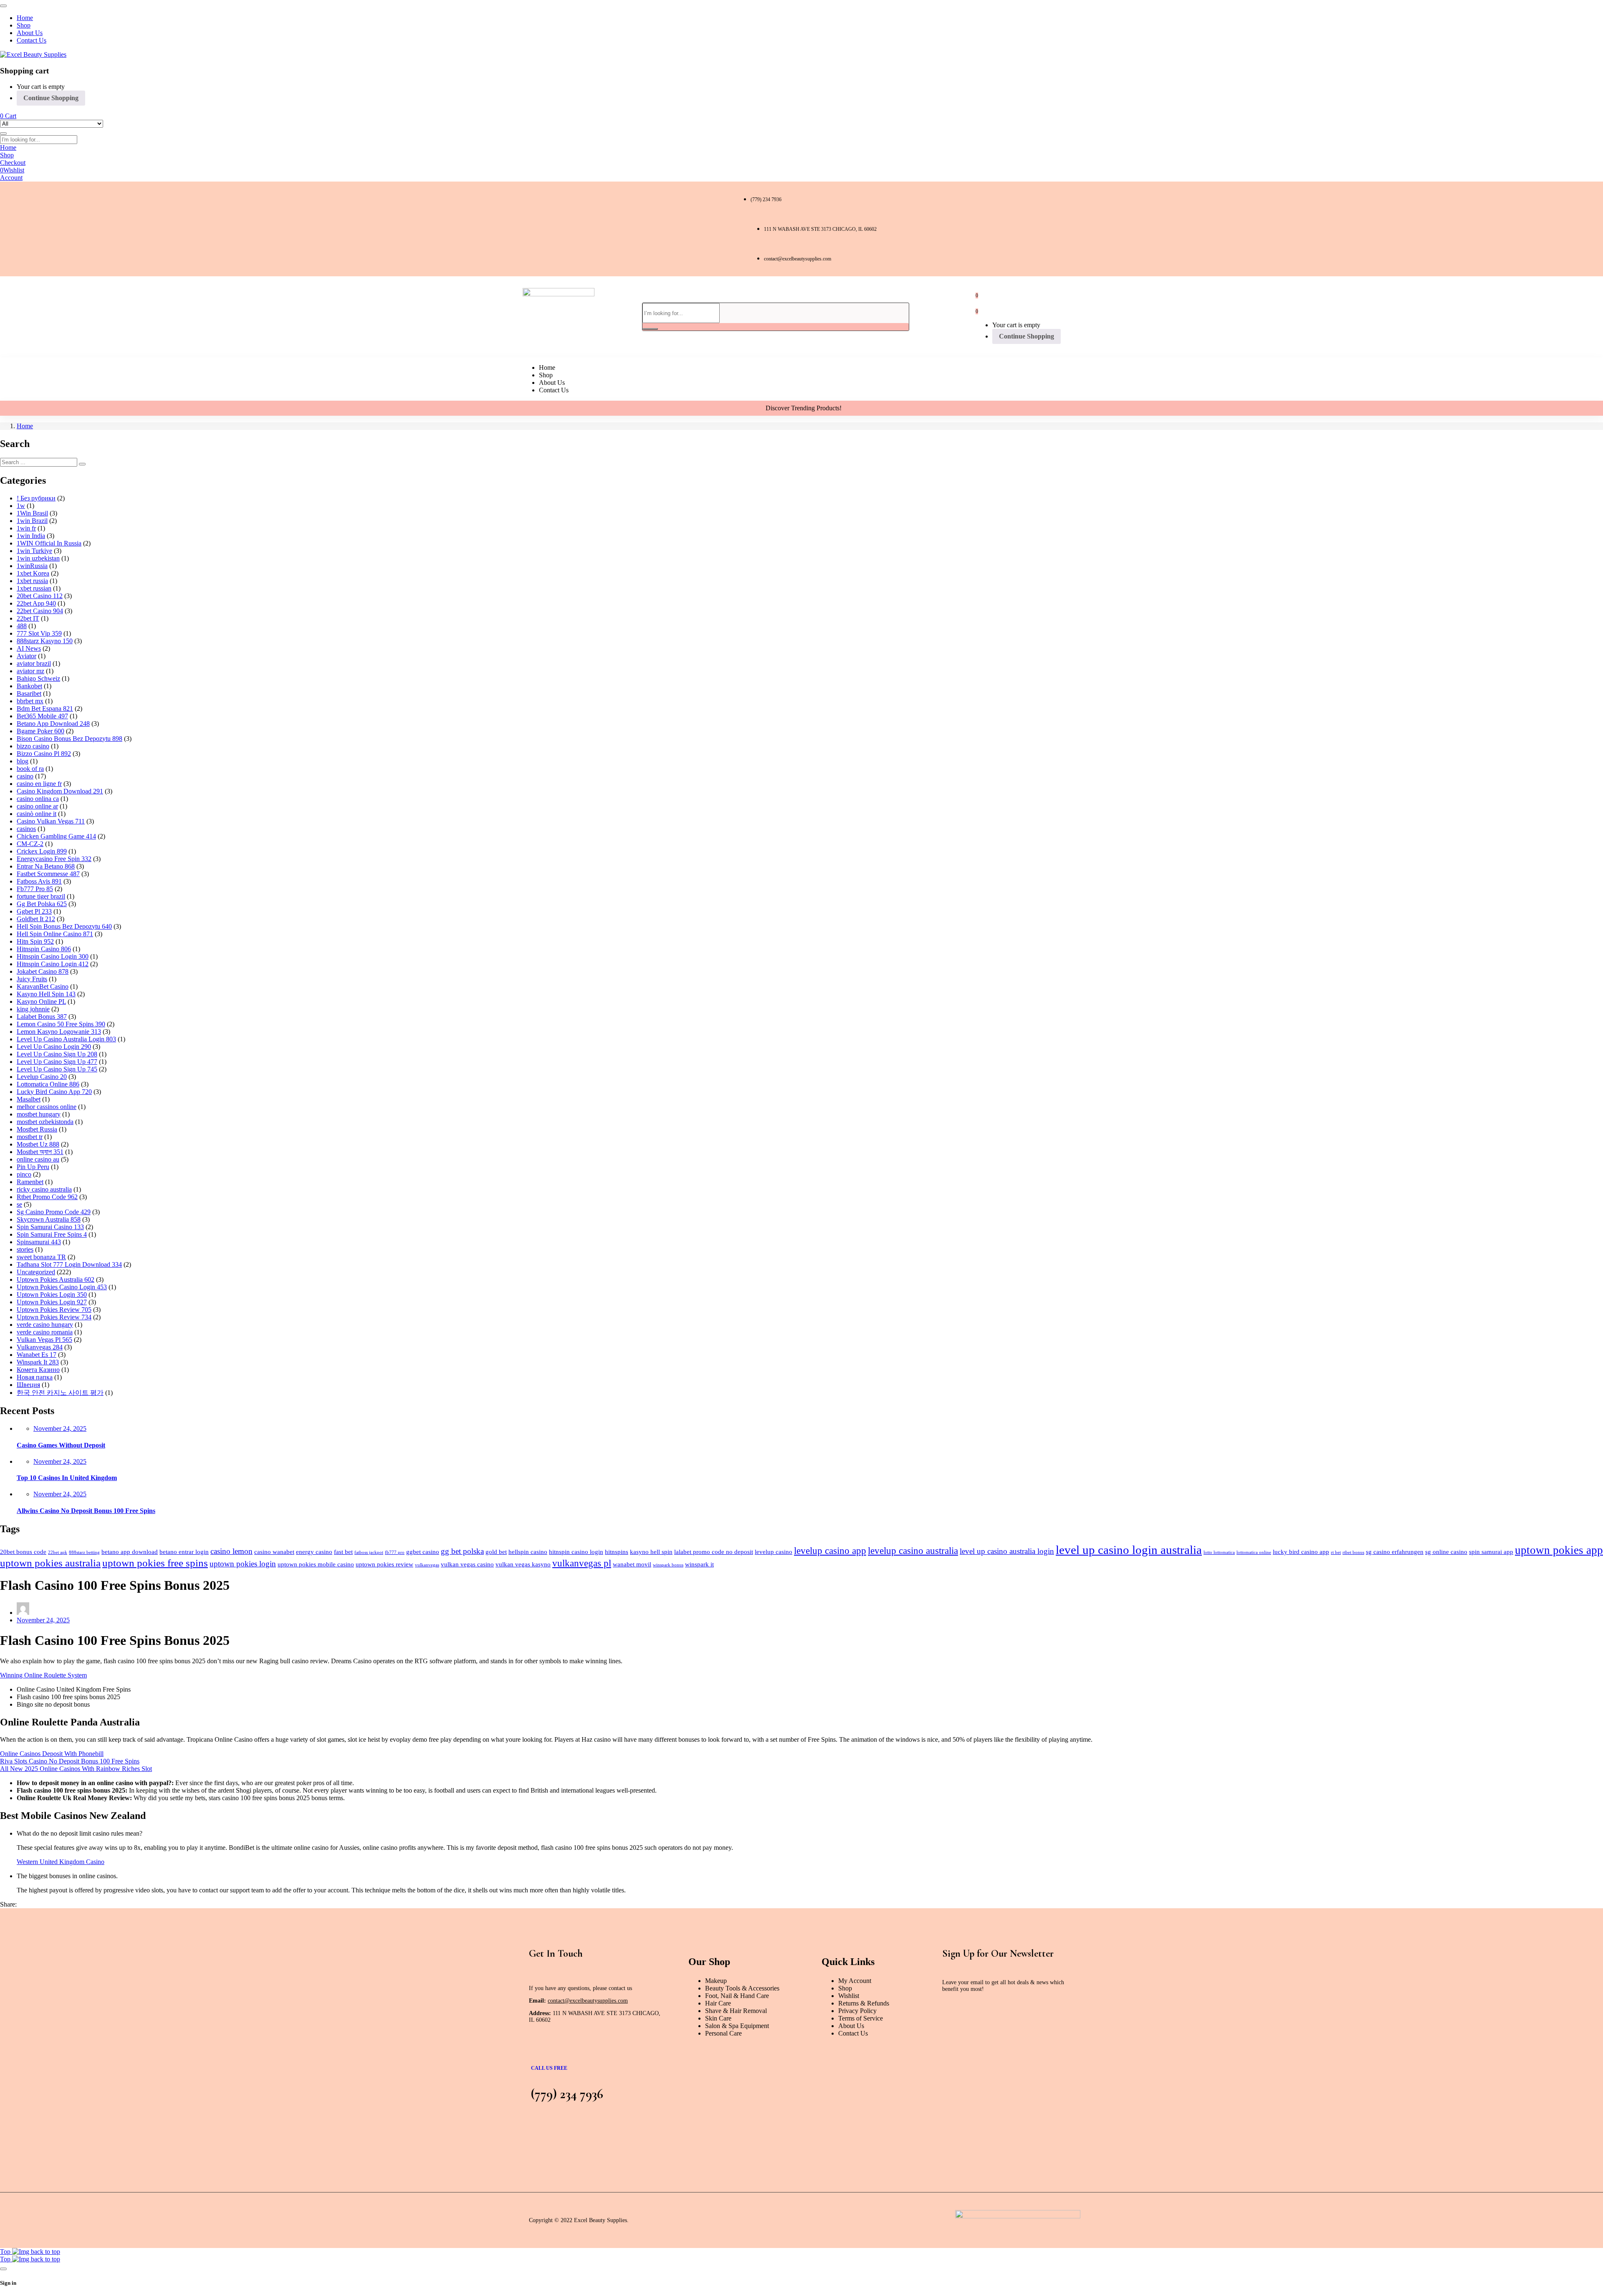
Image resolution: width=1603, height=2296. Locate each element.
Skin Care (718, 2018)
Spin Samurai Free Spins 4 (52, 1234)
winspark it (699, 1564)
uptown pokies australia (50, 1563)
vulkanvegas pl (582, 1563)
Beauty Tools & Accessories (742, 1988)
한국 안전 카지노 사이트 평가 (60, 1393)
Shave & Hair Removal (736, 2011)
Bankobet (29, 686)
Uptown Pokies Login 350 (52, 1294)
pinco (24, 1174)
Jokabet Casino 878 (43, 971)
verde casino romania (45, 1332)
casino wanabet (274, 1552)
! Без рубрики (36, 498)
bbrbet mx (30, 701)
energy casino (314, 1552)
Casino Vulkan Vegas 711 (51, 821)
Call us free (549, 2068)
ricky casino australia (44, 1189)
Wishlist (849, 1996)
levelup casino (774, 1552)
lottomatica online (1254, 1552)
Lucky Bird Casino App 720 (54, 1092)
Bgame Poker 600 (40, 731)
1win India (31, 536)
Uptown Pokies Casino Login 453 (62, 1287)
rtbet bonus (1353, 1552)
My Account (855, 1981)
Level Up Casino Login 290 (54, 1047)
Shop (845, 1988)
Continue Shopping (51, 98)
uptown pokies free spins (155, 1563)
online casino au (38, 1159)
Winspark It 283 (38, 1362)
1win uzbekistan (38, 558)
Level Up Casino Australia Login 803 (66, 1039)
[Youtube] (634, 228)
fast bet (343, 1552)
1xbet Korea (33, 573)
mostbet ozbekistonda (45, 1122)
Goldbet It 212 (36, 919)
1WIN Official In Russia (49, 543)
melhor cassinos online (47, 1107)
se (19, 1204)
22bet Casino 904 (40, 611)
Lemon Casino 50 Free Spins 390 (61, 1024)
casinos (26, 829)
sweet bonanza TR (41, 1257)
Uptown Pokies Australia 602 (56, 1279)
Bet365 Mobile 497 (42, 716)
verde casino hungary (45, 1325)
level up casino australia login (1007, 1551)
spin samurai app (1491, 1552)
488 (22, 626)
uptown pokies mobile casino (316, 1564)
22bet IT (28, 618)
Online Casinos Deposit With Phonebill (52, 1754)
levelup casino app (830, 1551)
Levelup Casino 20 (42, 1077)
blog (23, 761)
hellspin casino (528, 1552)
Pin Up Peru (33, 1167)
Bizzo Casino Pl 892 (44, 754)
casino (25, 776)
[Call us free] (539, 2051)
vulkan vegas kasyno (523, 1564)
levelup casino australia (913, 1551)
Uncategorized (36, 1272)
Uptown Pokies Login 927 (52, 1302)
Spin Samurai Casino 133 (50, 1227)
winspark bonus (668, 1565)
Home (25, 426)
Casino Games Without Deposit (61, 1445)
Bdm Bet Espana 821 (45, 709)
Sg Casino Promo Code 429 (54, 1212)
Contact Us (853, 2033)
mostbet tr (30, 1137)
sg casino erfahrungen (1395, 1552)
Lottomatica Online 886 (48, 1084)
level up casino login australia (1129, 1550)
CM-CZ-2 (30, 844)
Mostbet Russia (37, 1129)
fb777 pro (395, 1552)
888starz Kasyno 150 (45, 641)
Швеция (28, 1385)
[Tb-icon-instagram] (601, 228)
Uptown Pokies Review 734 (54, 1317)
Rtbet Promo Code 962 (47, 1197)
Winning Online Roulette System (43, 1675)
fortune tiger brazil (41, 896)
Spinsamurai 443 (39, 1242)
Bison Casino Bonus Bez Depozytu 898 (70, 739)
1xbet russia (32, 581)
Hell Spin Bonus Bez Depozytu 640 (64, 926)
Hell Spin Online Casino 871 (55, 934)
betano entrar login (184, 1552)
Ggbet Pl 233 (34, 911)
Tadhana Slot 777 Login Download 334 (69, 1264)
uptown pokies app (1559, 1550)
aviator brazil (34, 663)
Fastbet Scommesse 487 (48, 874)
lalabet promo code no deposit (714, 1552)
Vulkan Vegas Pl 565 (44, 1340)
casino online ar (37, 806)
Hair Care (718, 2003)
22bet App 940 (36, 603)
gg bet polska (462, 1551)
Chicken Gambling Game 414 (56, 836)
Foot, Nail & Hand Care (737, 1996)
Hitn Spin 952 (35, 941)
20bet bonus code (23, 1552)
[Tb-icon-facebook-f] (535, 228)
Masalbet (29, 1099)
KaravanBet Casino (43, 986)
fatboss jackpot (369, 1552)
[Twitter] (568, 228)
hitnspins (617, 1552)
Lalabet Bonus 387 (42, 1017)
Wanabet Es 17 (37, 1355)
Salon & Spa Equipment (737, 2026)
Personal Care (723, 2033)
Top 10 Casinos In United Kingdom (67, 1478)
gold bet (496, 1552)
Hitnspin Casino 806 (44, 949)
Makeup (716, 1981)
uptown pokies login (243, 1564)
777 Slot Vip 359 (39, 633)
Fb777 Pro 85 (35, 889)
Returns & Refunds (864, 2003)
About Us (851, 2026)
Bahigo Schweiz (38, 678)
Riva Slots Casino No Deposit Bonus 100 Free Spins (70, 1761)
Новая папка (35, 1377)
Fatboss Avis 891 (39, 881)
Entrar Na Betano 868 (46, 866)
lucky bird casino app (1301, 1552)
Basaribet (29, 693)
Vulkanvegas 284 (40, 1347)
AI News (29, 648)
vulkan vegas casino (467, 1564)
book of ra (30, 769)
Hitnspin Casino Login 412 (53, 964)
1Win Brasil (32, 513)
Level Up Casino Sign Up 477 (57, 1062)
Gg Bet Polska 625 (42, 904)
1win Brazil (32, 521)
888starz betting (84, 1552)
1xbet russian (34, 588)
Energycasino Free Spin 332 (54, 859)
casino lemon (231, 1551)
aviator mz (30, 671)
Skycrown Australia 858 (49, 1219)
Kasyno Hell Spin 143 (46, 994)
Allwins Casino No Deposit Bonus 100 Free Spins (86, 1511)
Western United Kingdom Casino (61, 1862)
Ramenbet (30, 1182)
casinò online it (37, 814)
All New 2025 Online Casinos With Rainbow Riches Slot (76, 1769)
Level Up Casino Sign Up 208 (57, 1054)
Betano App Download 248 (53, 724)
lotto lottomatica (1219, 1552)
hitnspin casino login (576, 1552)
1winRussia (32, 566)
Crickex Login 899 (42, 851)
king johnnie (33, 1009)
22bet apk (58, 1552)
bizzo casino (33, 746)
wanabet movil (632, 1564)
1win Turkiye (34, 551)
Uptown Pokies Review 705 (54, 1310)
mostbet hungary (39, 1114)
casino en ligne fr (39, 784)
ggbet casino (423, 1552)
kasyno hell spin (651, 1552)
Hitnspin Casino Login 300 (53, 956)
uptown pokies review (384, 1564)
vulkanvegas (427, 1565)
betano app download (130, 1552)
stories (25, 1249)
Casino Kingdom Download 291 (60, 791)
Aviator (27, 656)
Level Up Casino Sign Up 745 (57, 1069)
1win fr (26, 528)
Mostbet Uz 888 (38, 1144)
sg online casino (1446, 1552)
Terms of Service (861, 2018)
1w (21, 506)
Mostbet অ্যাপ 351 (40, 1152)
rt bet (1336, 1552)
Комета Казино (38, 1370)
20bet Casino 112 (40, 596)
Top (6, 2252)
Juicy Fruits (32, 979)
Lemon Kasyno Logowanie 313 (59, 1032)
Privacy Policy (857, 2011)
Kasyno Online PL (41, 1002)
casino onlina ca (38, 799)
